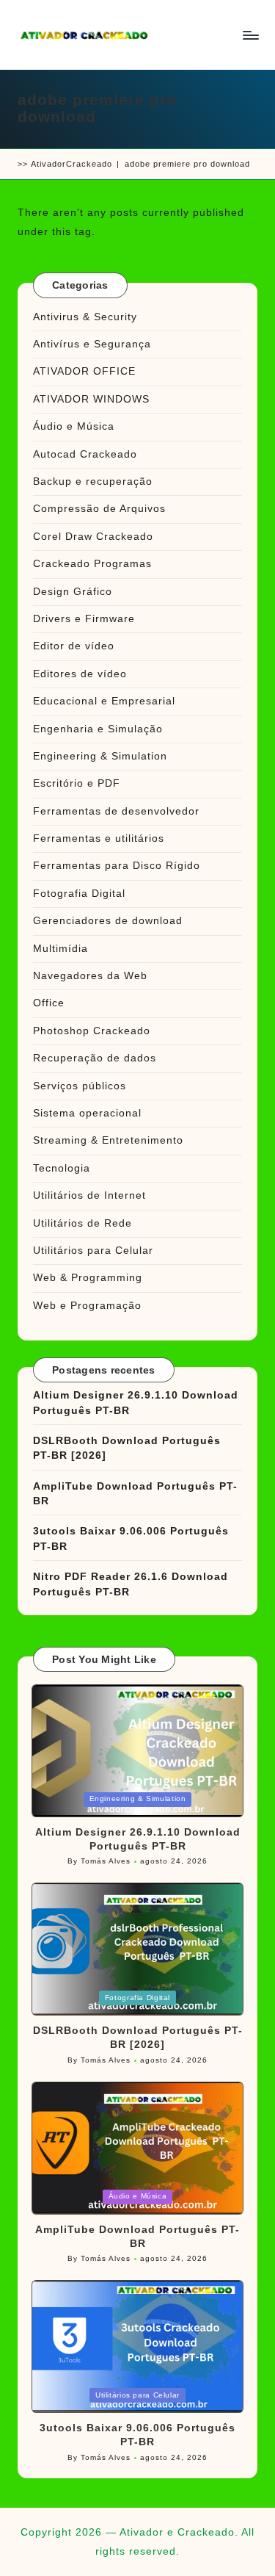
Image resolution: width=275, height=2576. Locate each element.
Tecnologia (62, 1168)
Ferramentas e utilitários (99, 838)
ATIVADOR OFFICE (84, 371)
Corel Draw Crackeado (93, 537)
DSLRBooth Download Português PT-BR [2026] (127, 1448)
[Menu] (250, 35)
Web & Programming (88, 1278)
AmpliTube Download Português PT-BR (135, 1494)
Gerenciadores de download (108, 921)
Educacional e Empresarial (104, 701)
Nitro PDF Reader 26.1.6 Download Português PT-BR (131, 1584)
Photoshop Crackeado (92, 1031)
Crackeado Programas (92, 564)
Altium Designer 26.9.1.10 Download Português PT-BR (136, 1403)
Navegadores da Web (90, 976)
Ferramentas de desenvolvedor (116, 811)
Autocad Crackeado (85, 454)
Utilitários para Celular (93, 1251)
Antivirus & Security (85, 317)
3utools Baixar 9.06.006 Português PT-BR (131, 1538)
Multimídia (60, 949)
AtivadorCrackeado (71, 164)
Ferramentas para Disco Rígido (117, 866)
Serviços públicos (80, 1086)
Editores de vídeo (80, 674)
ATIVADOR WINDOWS (91, 399)
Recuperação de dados (95, 1058)
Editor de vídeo (74, 646)
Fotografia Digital (79, 894)
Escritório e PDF (77, 783)
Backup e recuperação (93, 481)
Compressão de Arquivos (99, 509)
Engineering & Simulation (100, 756)
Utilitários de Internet (89, 1195)
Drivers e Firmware (84, 619)
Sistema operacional (87, 1113)
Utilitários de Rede (82, 1223)
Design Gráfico (73, 592)
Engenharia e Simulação (98, 729)
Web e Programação (87, 1306)
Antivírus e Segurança (92, 344)
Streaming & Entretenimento (108, 1140)
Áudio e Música (74, 426)
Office (49, 1003)
